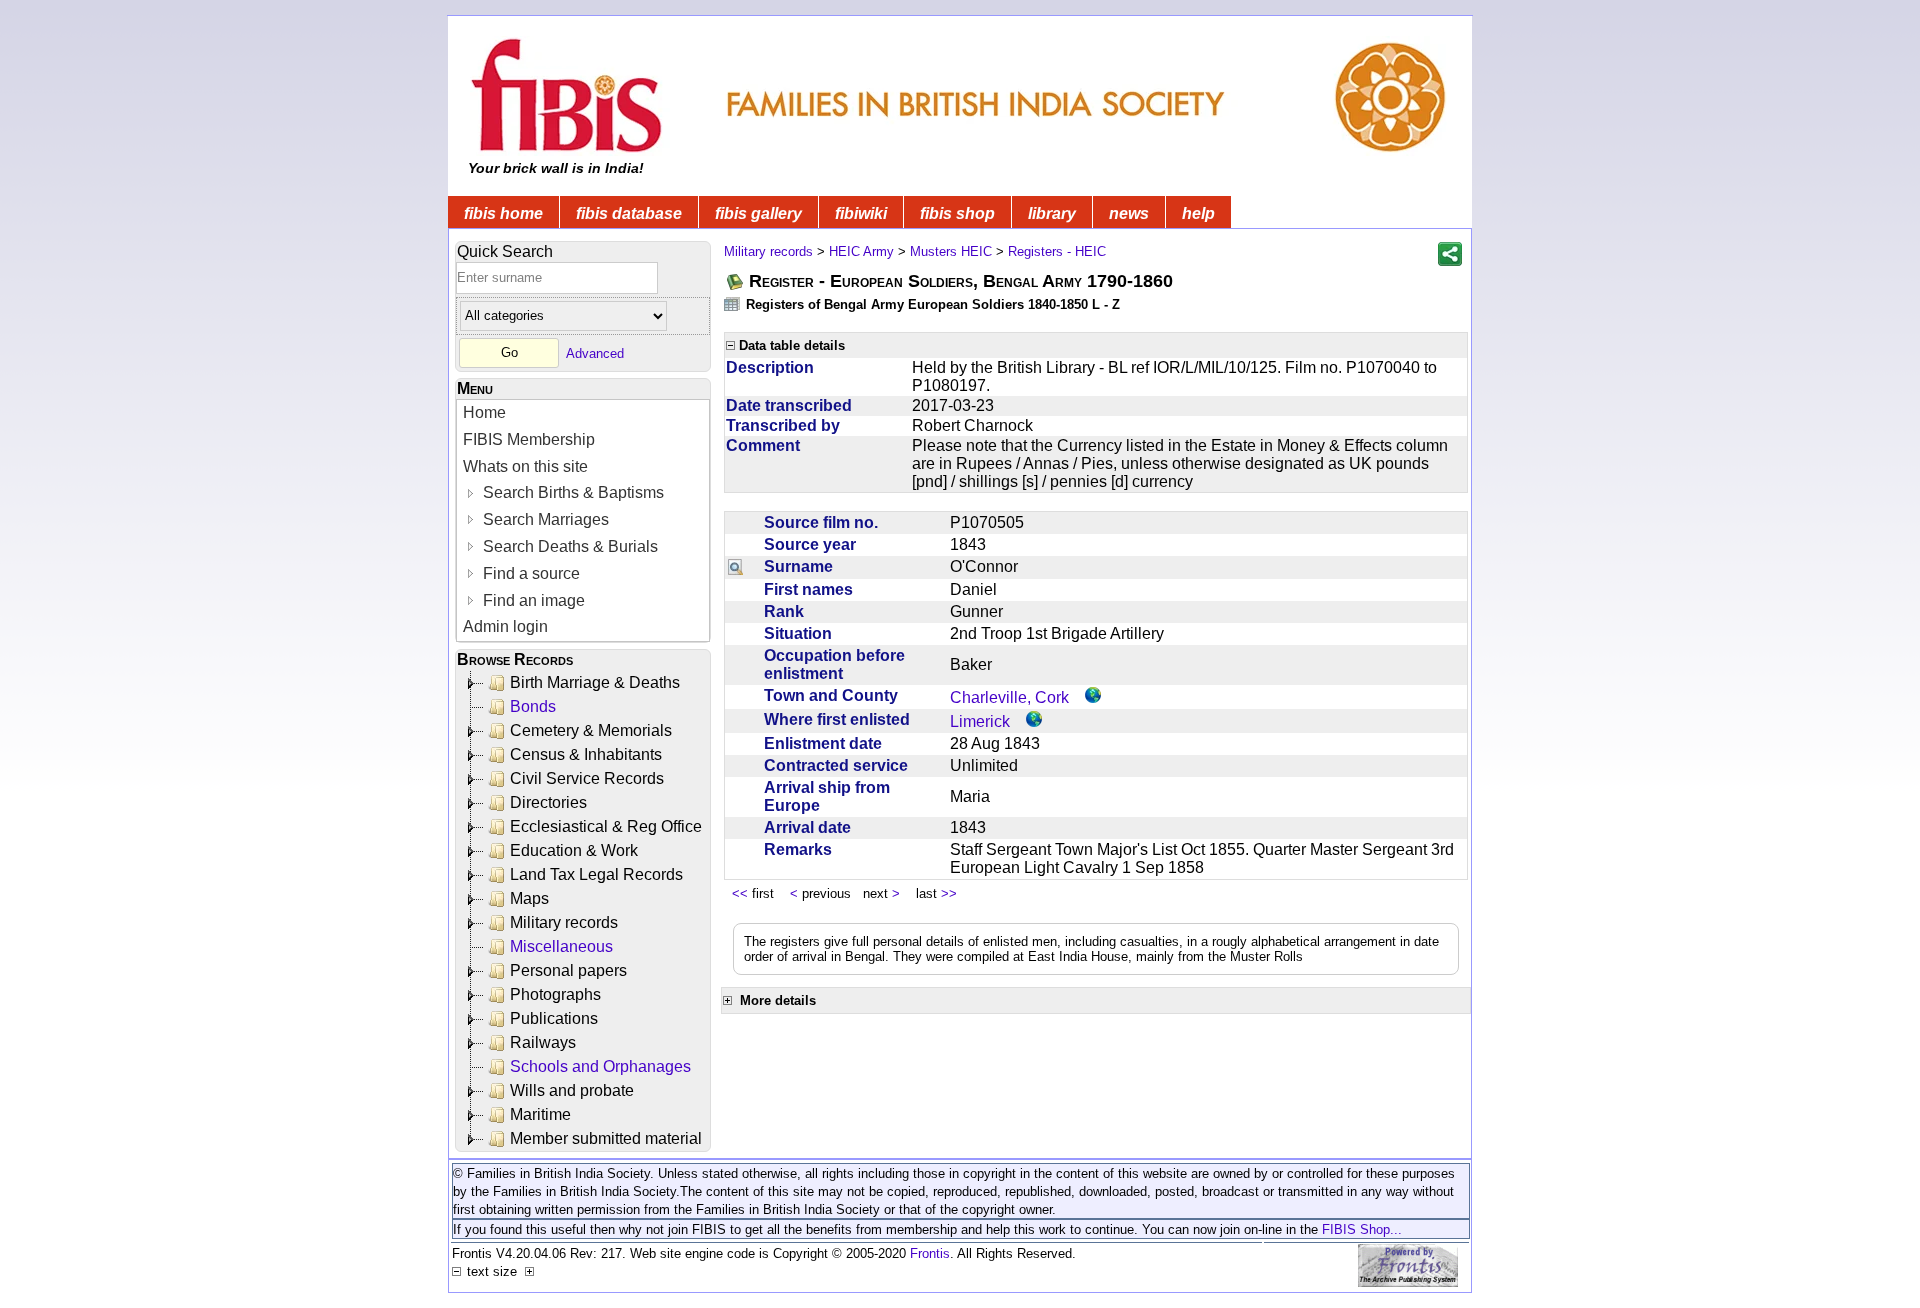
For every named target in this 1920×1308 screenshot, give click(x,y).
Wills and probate (572, 1090)
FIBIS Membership (529, 439)
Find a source (529, 573)
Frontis (930, 1253)
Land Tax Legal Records (596, 874)
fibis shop (957, 213)
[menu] (583, 520)
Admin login (505, 626)
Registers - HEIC (1057, 251)
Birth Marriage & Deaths (595, 682)
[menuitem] (583, 413)
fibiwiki (861, 213)
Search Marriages (544, 519)
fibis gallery (758, 213)
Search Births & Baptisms (571, 492)
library (1052, 213)
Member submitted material (606, 1138)
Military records (564, 922)
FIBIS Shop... (1362, 1229)
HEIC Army (861, 251)
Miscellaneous (561, 946)
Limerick (980, 721)
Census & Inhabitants (586, 754)
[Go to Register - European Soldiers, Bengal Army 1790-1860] (736, 281)
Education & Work (574, 850)
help (1198, 213)
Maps (529, 898)
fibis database (629, 213)
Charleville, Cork (1009, 697)
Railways (543, 1042)
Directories (548, 802)
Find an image (532, 600)
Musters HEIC (951, 251)
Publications (554, 1018)
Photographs (555, 994)
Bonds (533, 706)
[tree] (584, 911)
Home (484, 412)
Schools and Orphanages (600, 1066)
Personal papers (568, 970)
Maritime (540, 1114)
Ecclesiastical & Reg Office (606, 826)
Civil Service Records (587, 778)
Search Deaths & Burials (568, 546)
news (1129, 213)
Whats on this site (525, 466)
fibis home (503, 213)
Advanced (595, 352)
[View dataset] (733, 303)
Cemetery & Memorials (591, 730)
